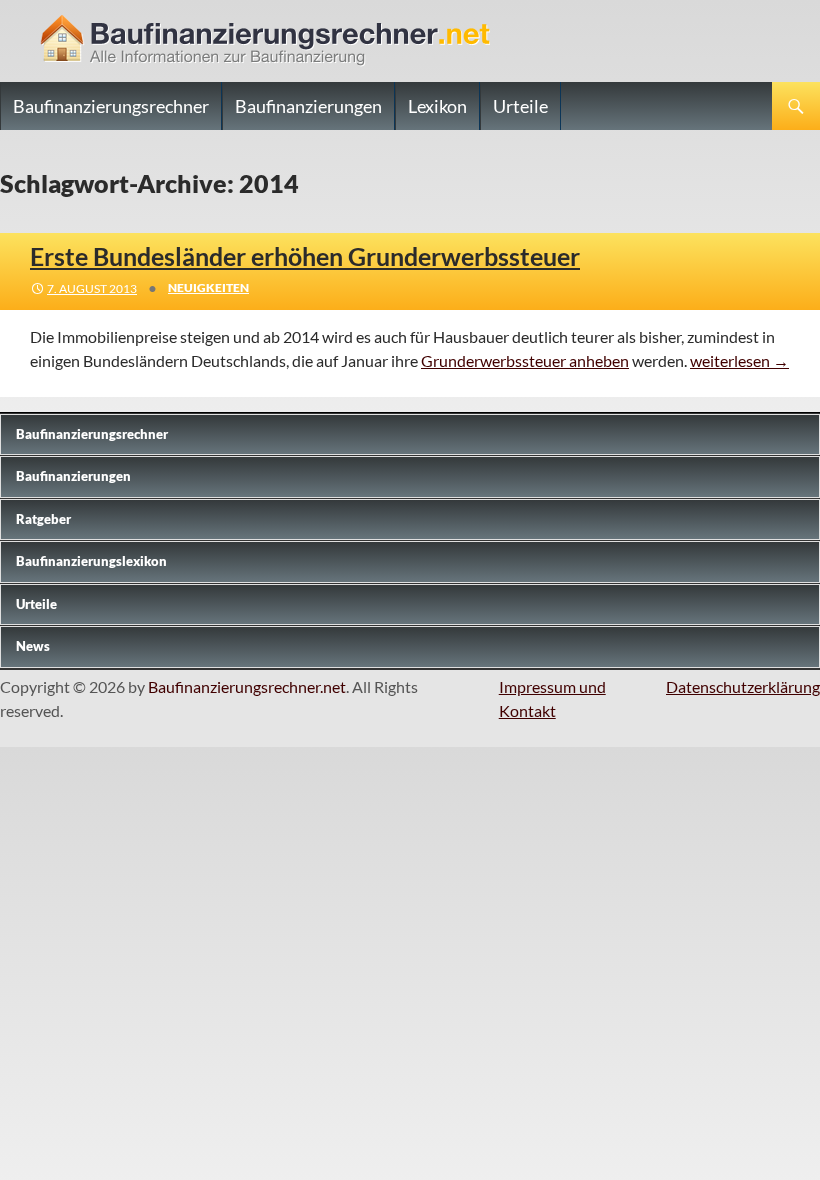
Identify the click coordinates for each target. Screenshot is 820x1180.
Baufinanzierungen (308, 106)
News (33, 646)
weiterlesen (739, 360)
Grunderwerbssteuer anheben (525, 360)
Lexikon (437, 106)
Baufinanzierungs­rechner (92, 434)
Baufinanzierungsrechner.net (247, 686)
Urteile (520, 106)
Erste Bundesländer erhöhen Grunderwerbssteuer (305, 256)
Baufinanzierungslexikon (91, 561)
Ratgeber (43, 519)
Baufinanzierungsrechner (111, 106)
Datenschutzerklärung (743, 686)
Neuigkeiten (208, 287)
